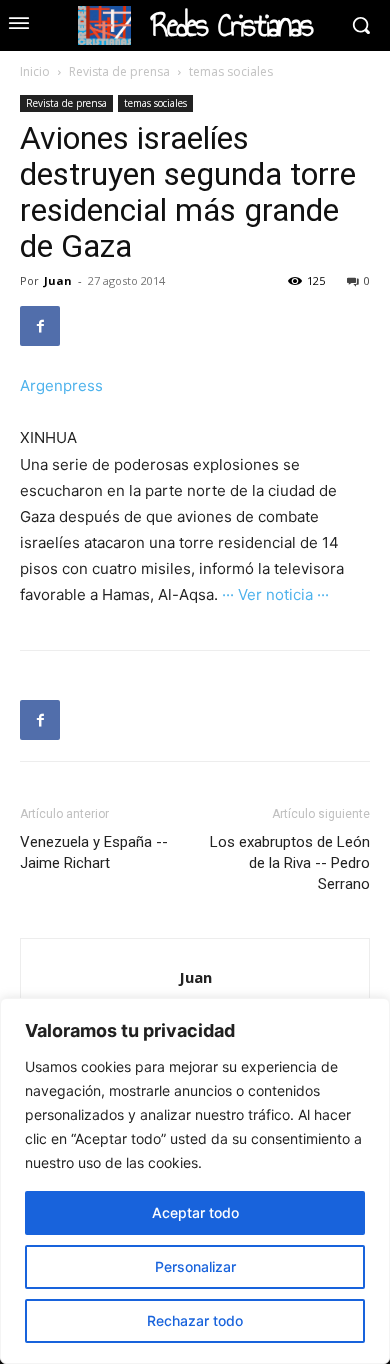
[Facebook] (40, 326)
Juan (58, 280)
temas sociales (231, 71)
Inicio (35, 71)
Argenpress (61, 385)
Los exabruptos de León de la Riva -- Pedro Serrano (290, 863)
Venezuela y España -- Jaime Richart (94, 852)
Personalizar (195, 1266)
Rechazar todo (195, 1320)
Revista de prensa (119, 71)
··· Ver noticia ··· (275, 594)
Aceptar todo (195, 1212)
